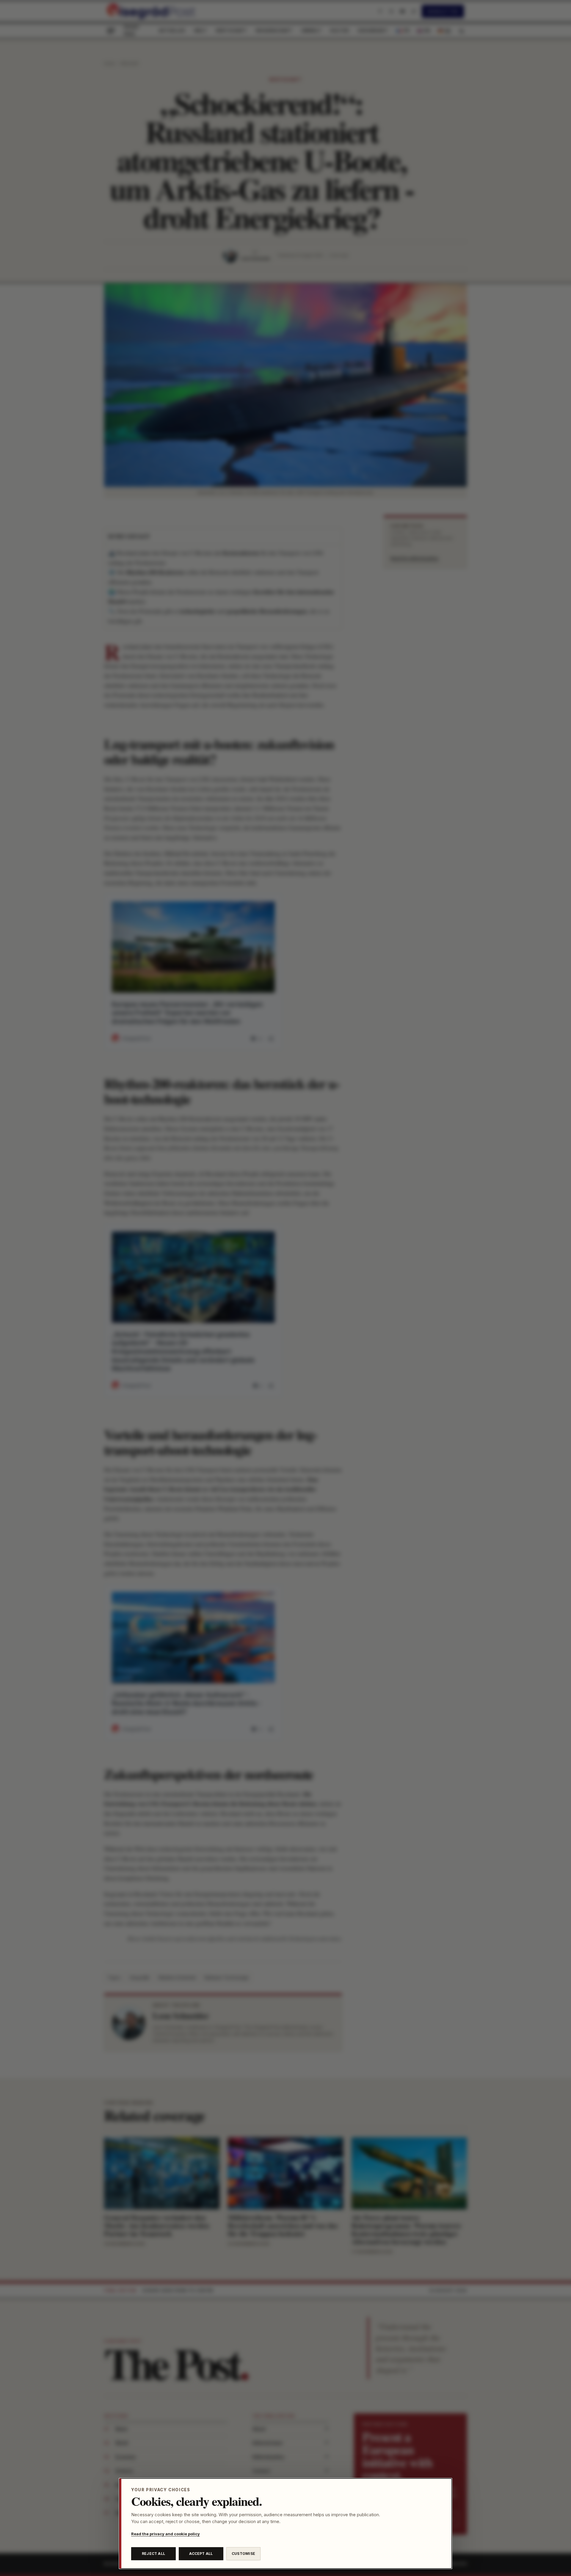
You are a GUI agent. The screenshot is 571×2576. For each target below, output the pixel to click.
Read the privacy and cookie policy (166, 2534)
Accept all (201, 2554)
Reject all (153, 2554)
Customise (243, 2554)
